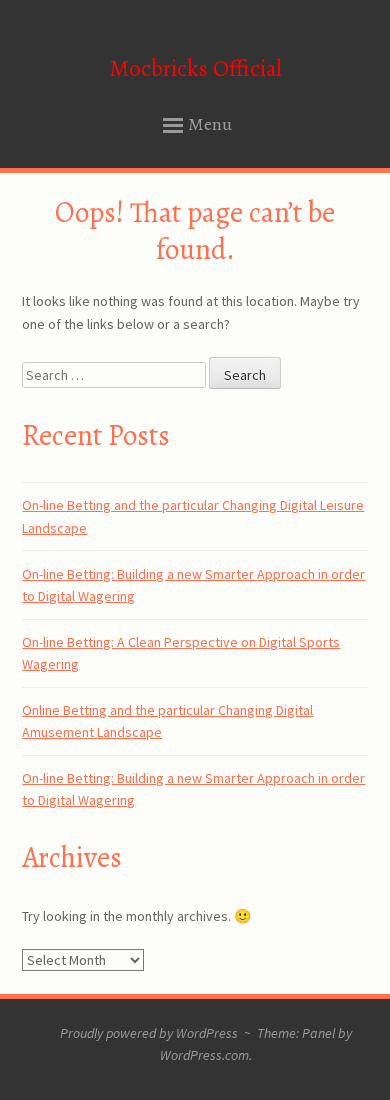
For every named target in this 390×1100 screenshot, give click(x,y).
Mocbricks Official (195, 68)
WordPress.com (204, 1055)
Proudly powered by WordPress (149, 1033)
